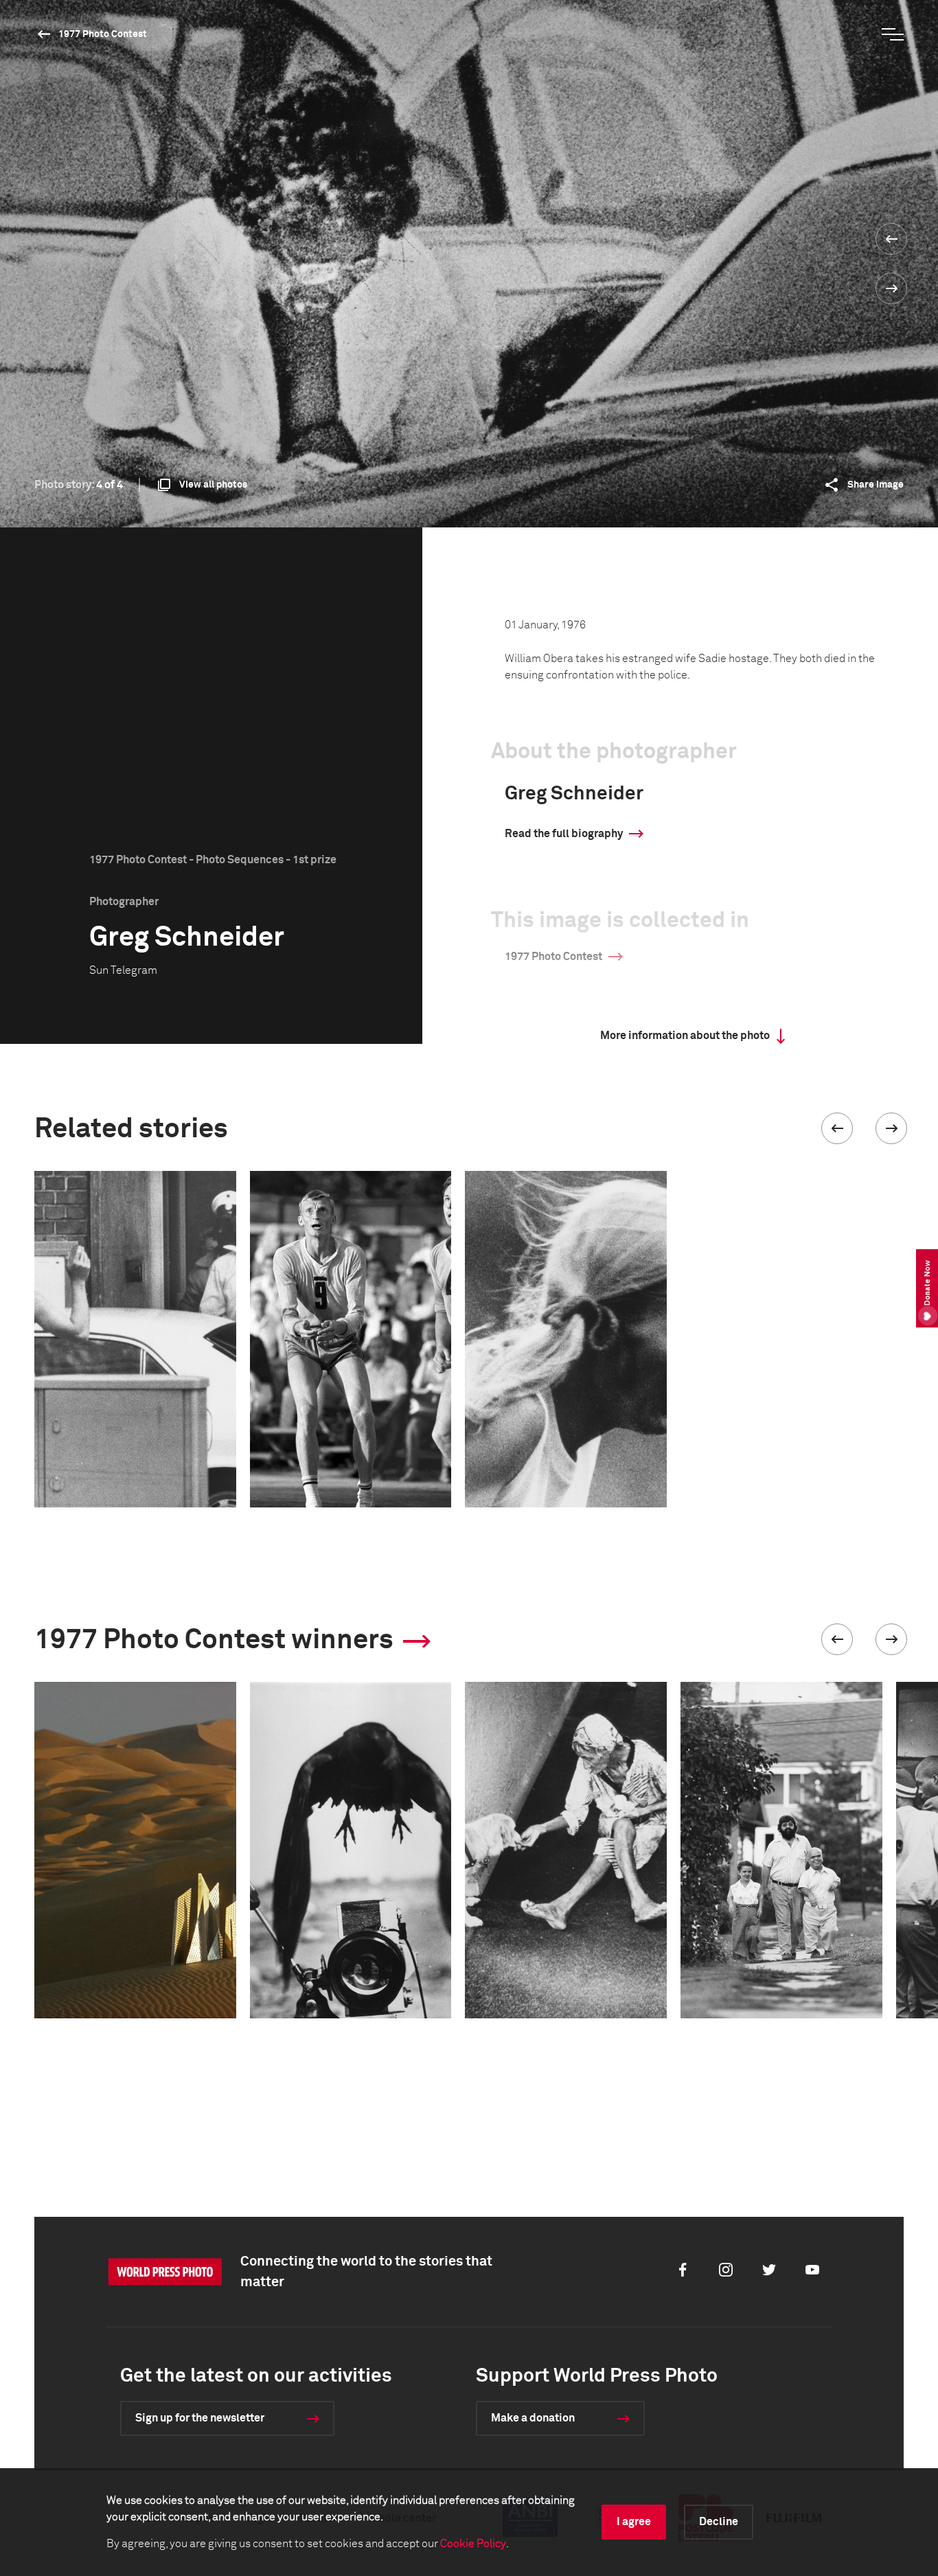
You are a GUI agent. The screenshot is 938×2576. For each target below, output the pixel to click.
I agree (634, 2522)
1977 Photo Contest (103, 34)
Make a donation (533, 2418)
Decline (719, 2522)
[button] (837, 1128)
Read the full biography (564, 834)
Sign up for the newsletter (200, 2418)
